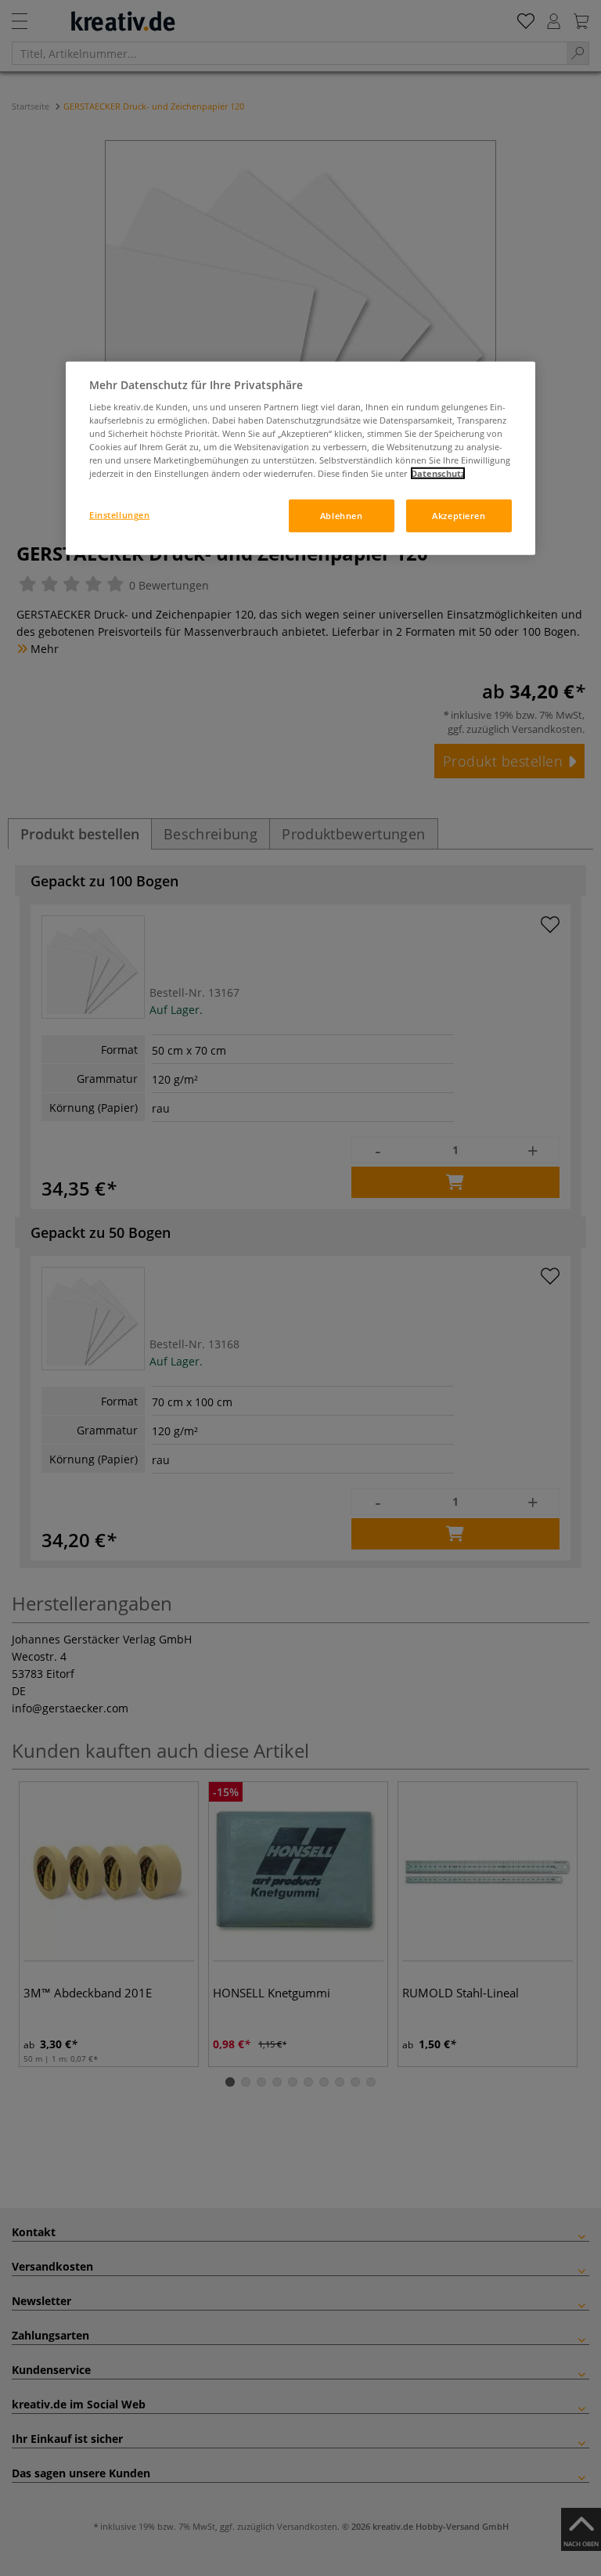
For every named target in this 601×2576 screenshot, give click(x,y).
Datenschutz (438, 473)
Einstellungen (119, 515)
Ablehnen (342, 516)
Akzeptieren (459, 516)
